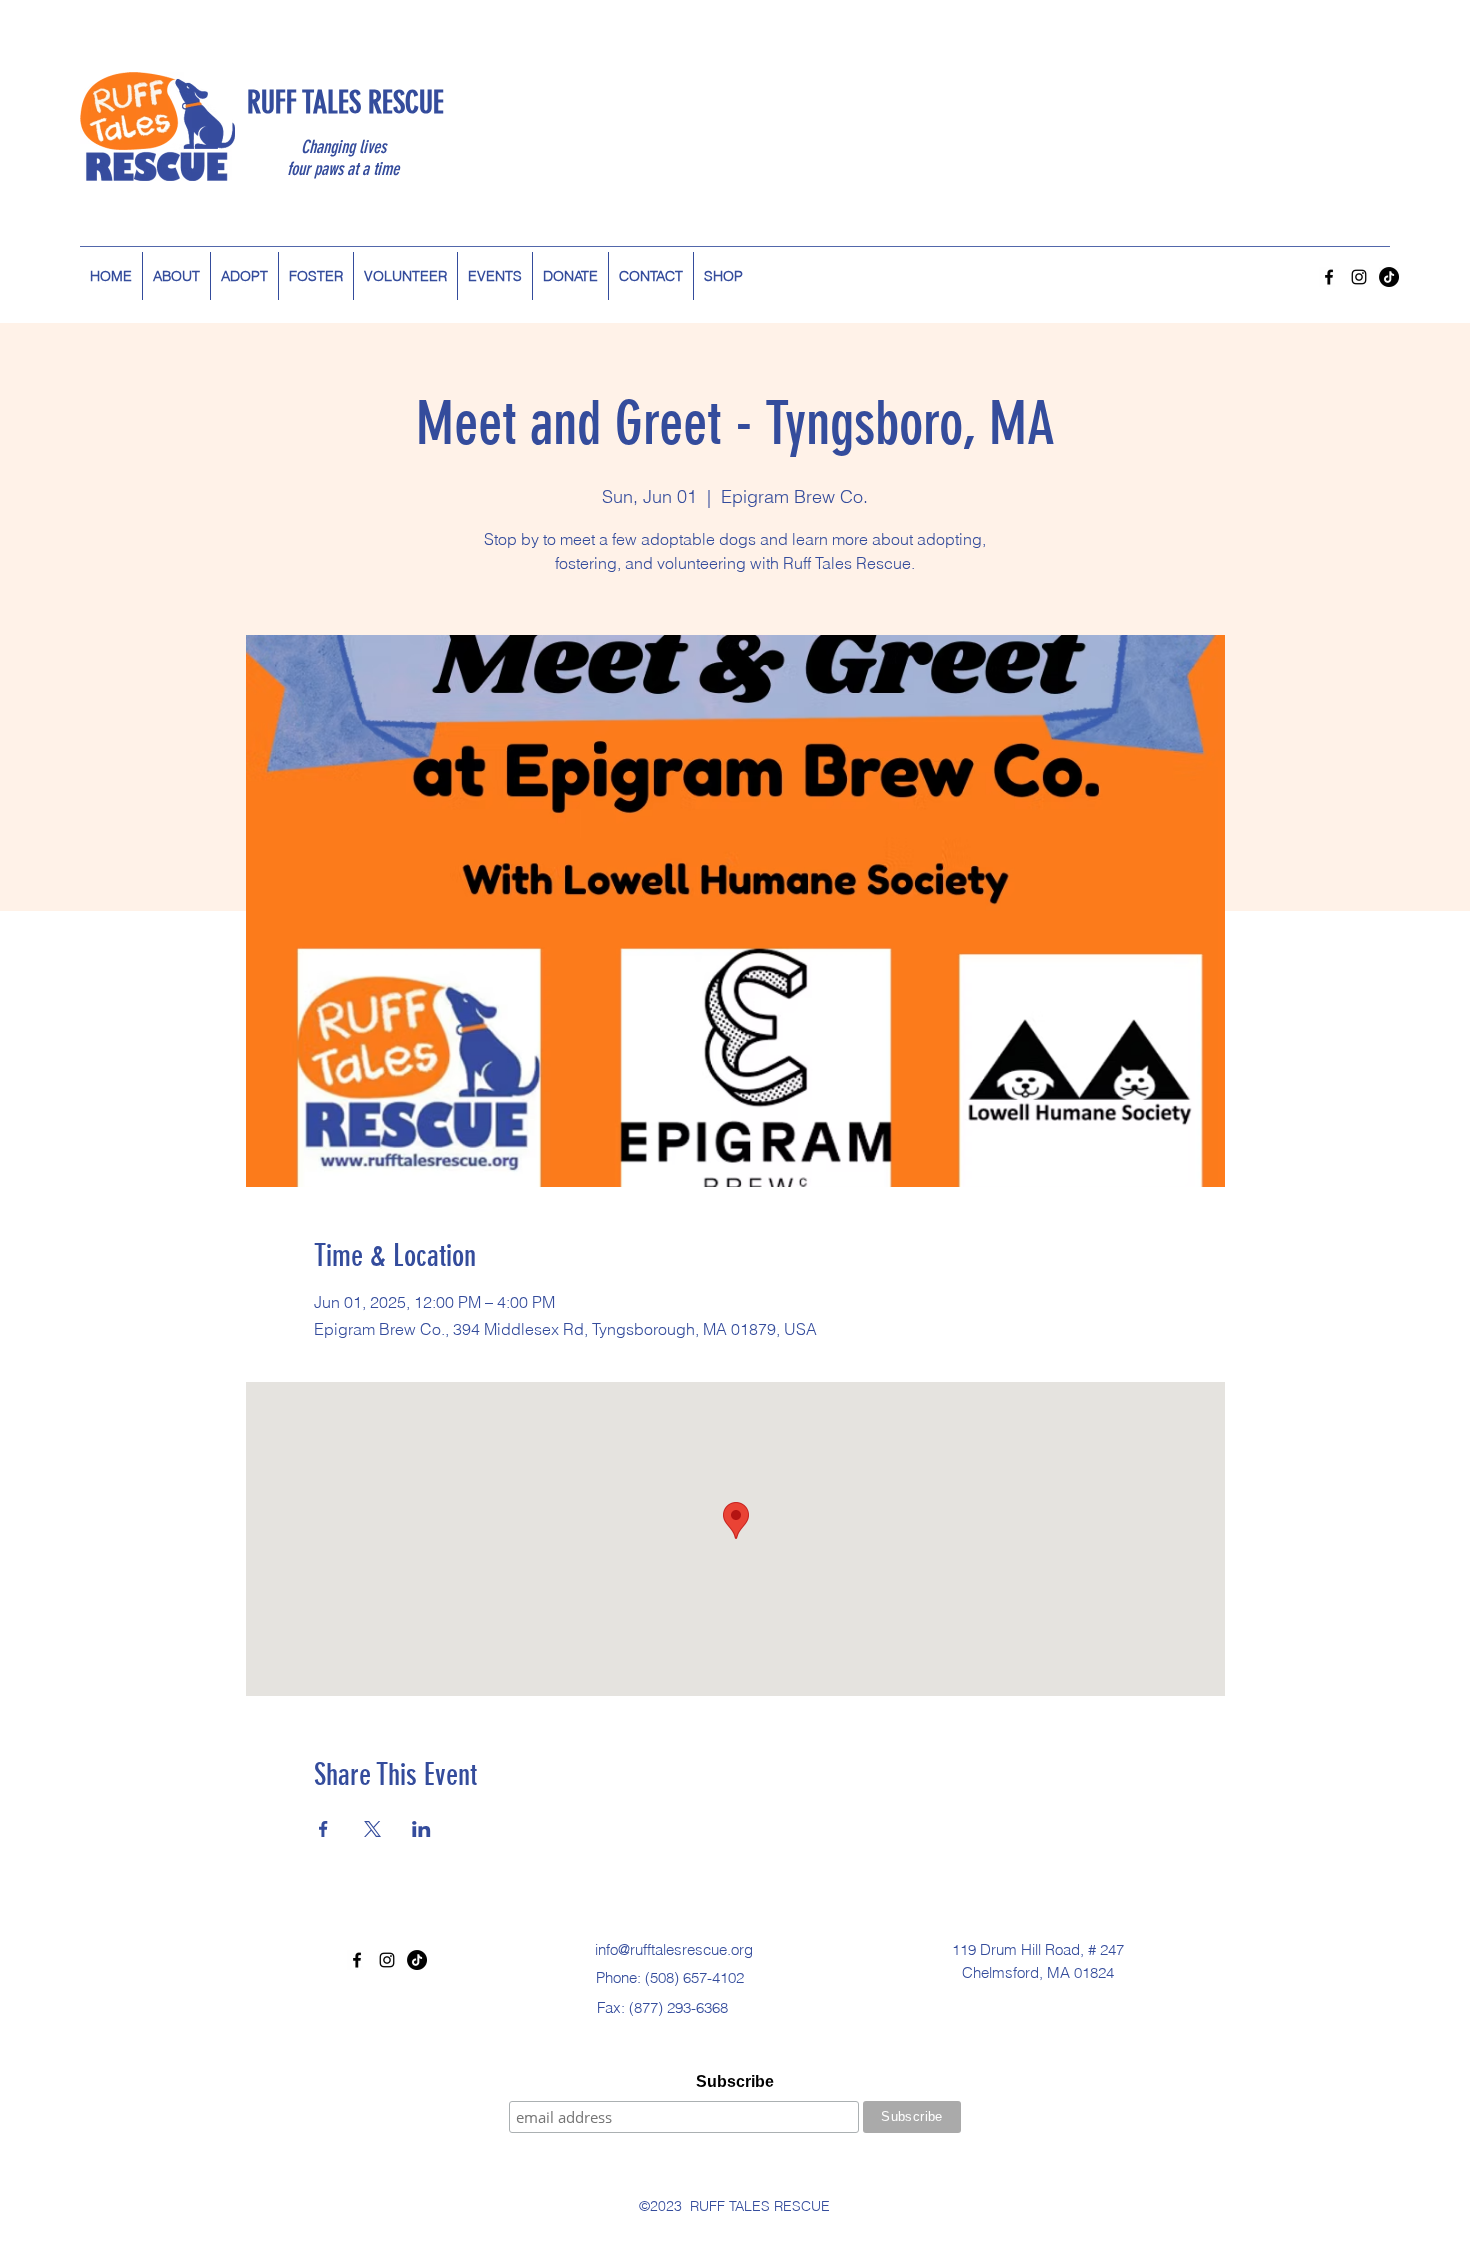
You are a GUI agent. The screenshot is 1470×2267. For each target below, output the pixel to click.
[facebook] (1329, 277)
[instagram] (1359, 277)
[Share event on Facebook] (323, 1829)
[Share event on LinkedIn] (421, 1829)
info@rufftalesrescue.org (674, 1949)
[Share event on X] (372, 1829)
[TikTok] (1389, 277)
